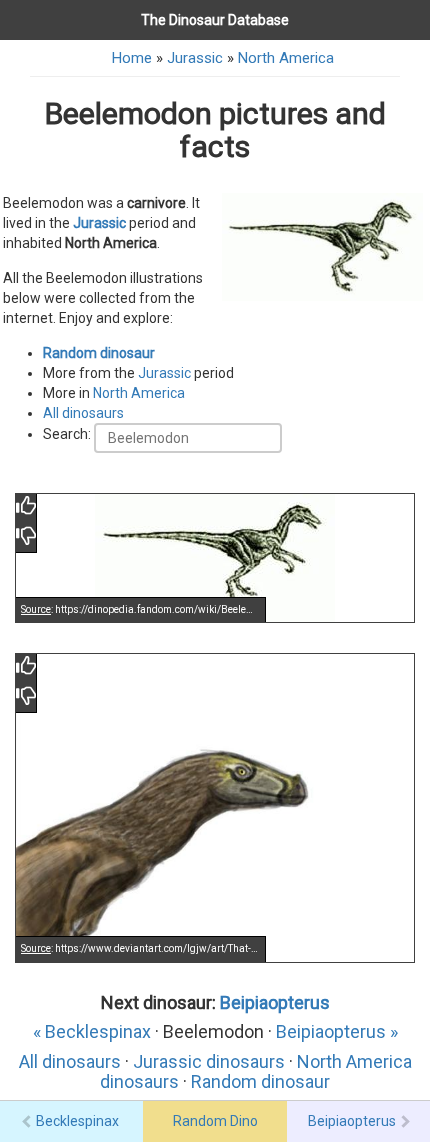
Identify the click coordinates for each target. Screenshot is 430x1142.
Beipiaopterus (275, 1002)
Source (36, 609)
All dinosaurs (83, 413)
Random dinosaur (99, 353)
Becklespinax (77, 1121)
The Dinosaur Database (215, 20)
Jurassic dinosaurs (209, 1061)
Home (132, 58)
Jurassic (195, 58)
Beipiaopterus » (337, 1031)
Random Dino (215, 1121)
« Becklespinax (92, 1031)
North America (286, 58)
